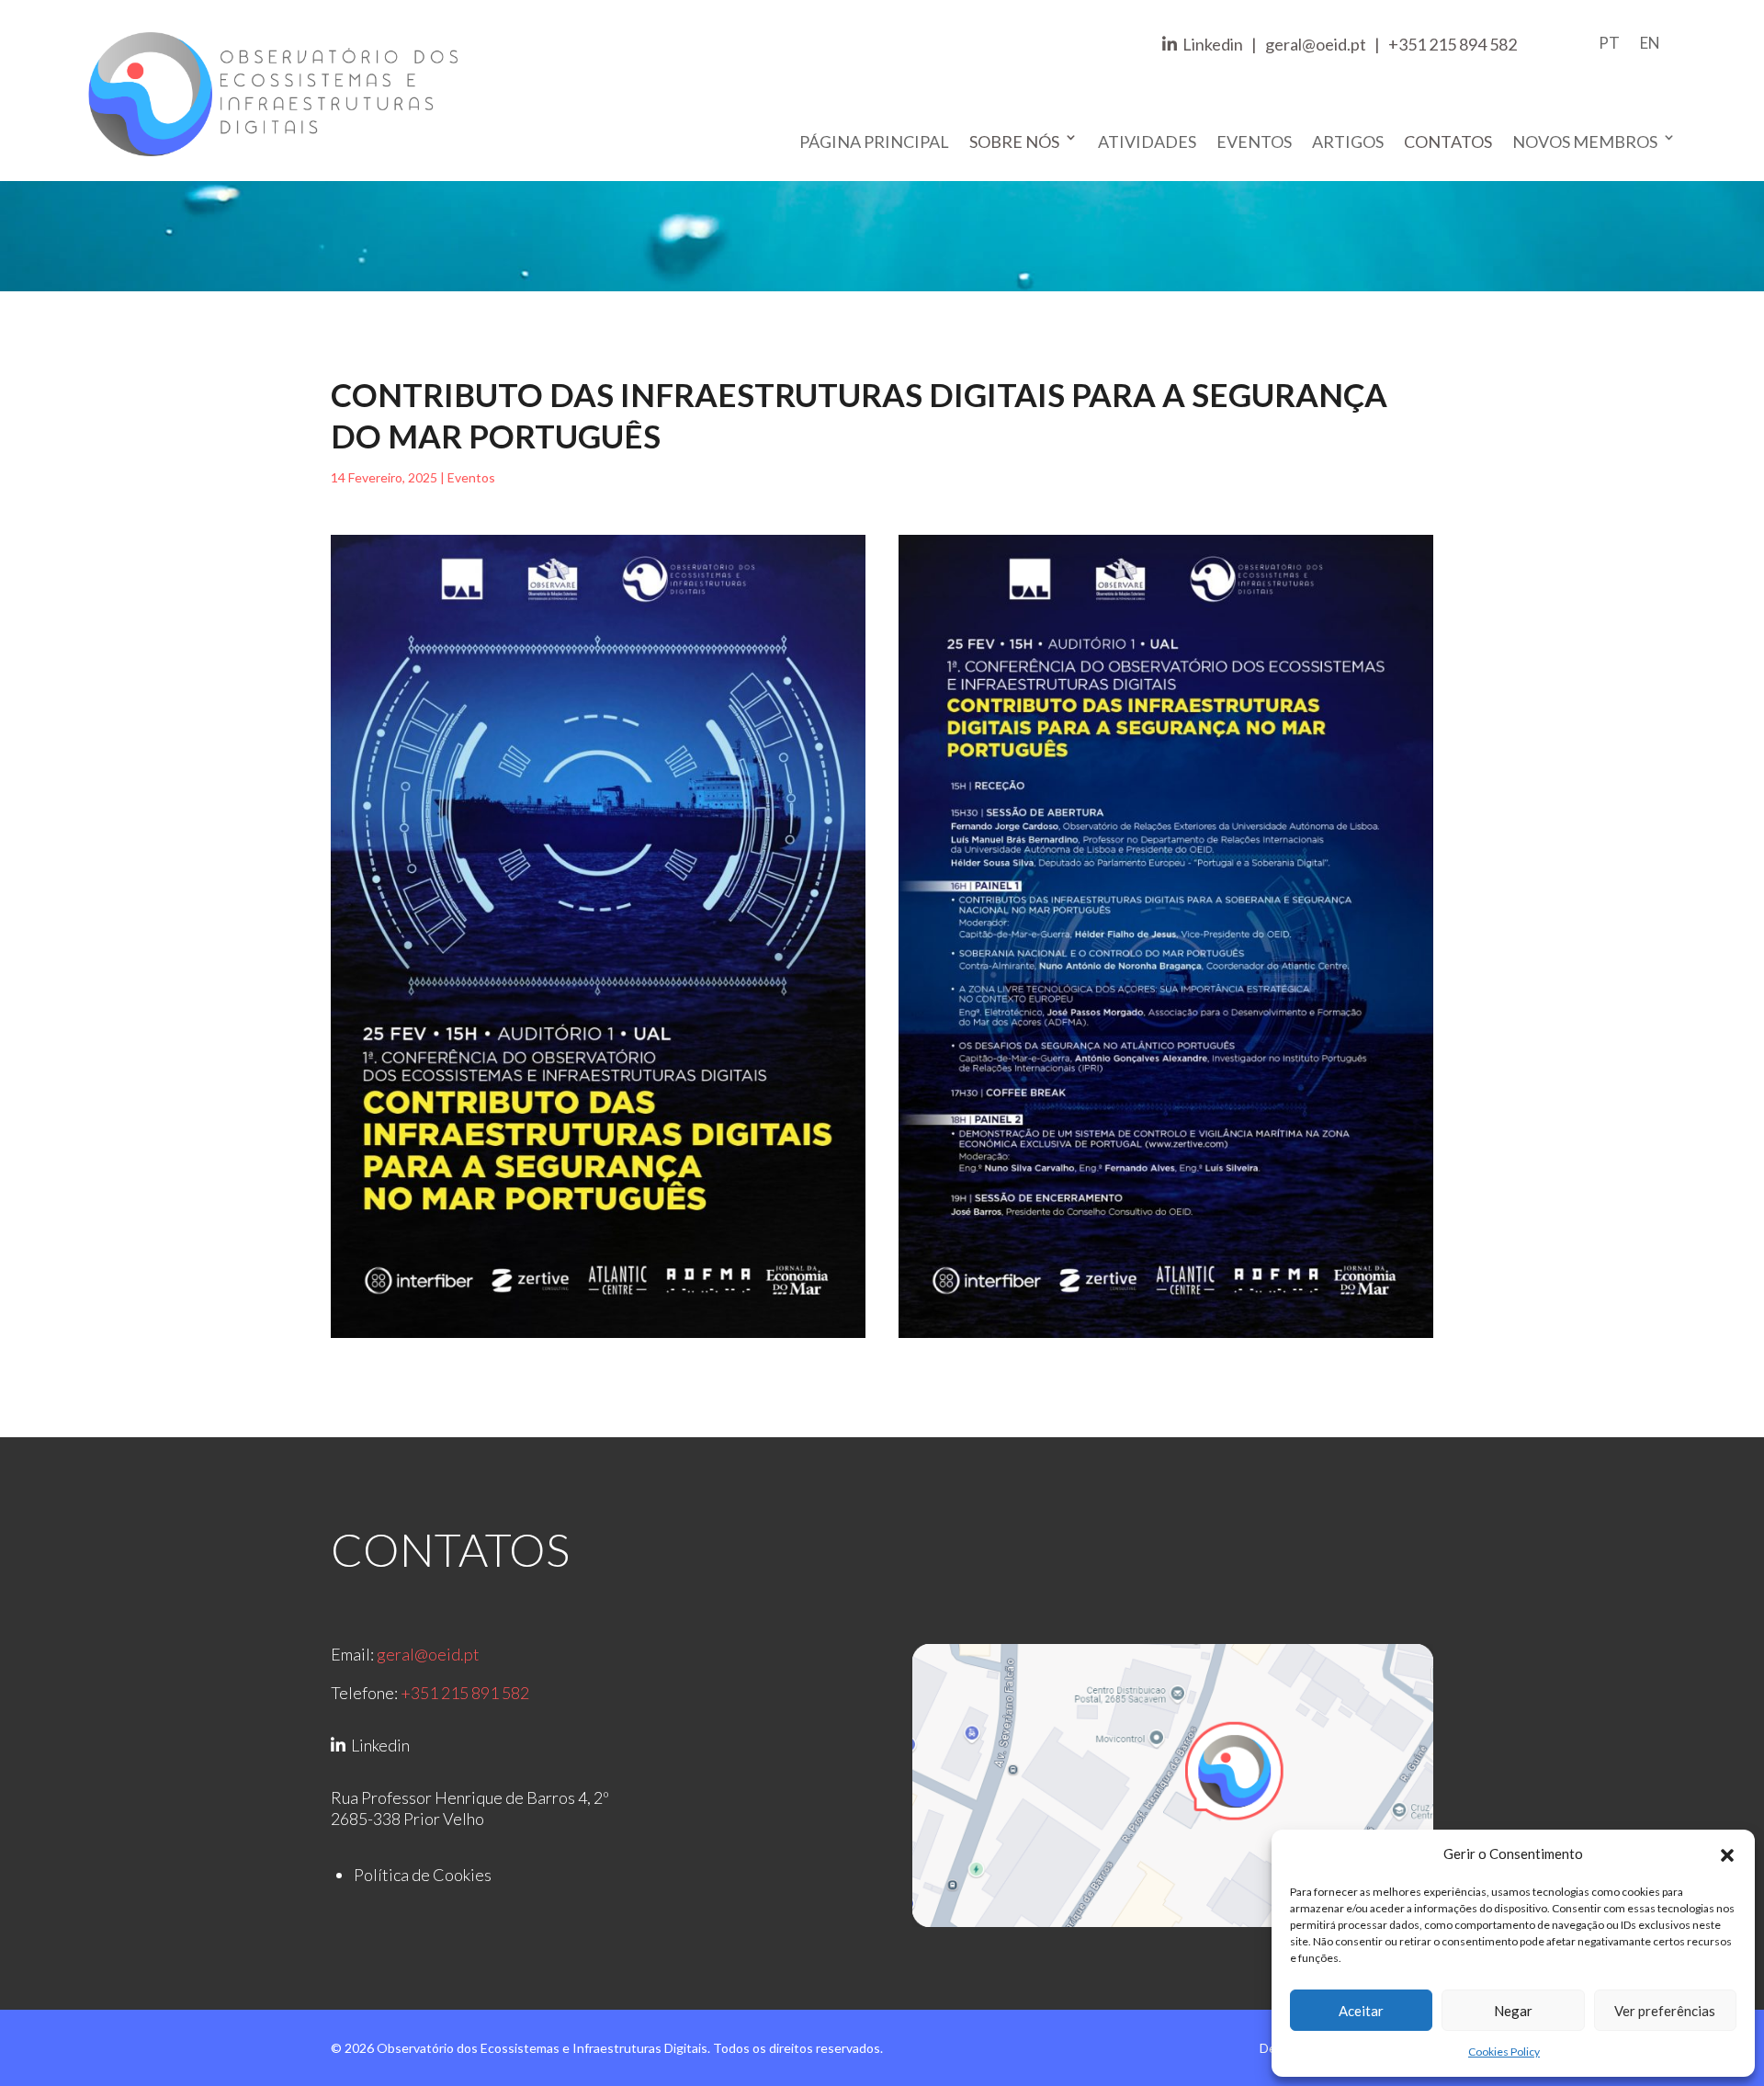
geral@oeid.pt (1316, 44)
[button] (1727, 1854)
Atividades (1147, 142)
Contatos (1448, 142)
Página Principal (874, 142)
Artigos (1348, 142)
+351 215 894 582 (1453, 44)
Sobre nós (1014, 142)
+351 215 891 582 (465, 1693)
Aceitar (1361, 2011)
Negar (1513, 2011)
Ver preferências (1665, 2011)
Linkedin (1210, 44)
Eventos (1254, 142)
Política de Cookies (423, 1875)
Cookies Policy (1504, 2052)
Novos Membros (1585, 142)
